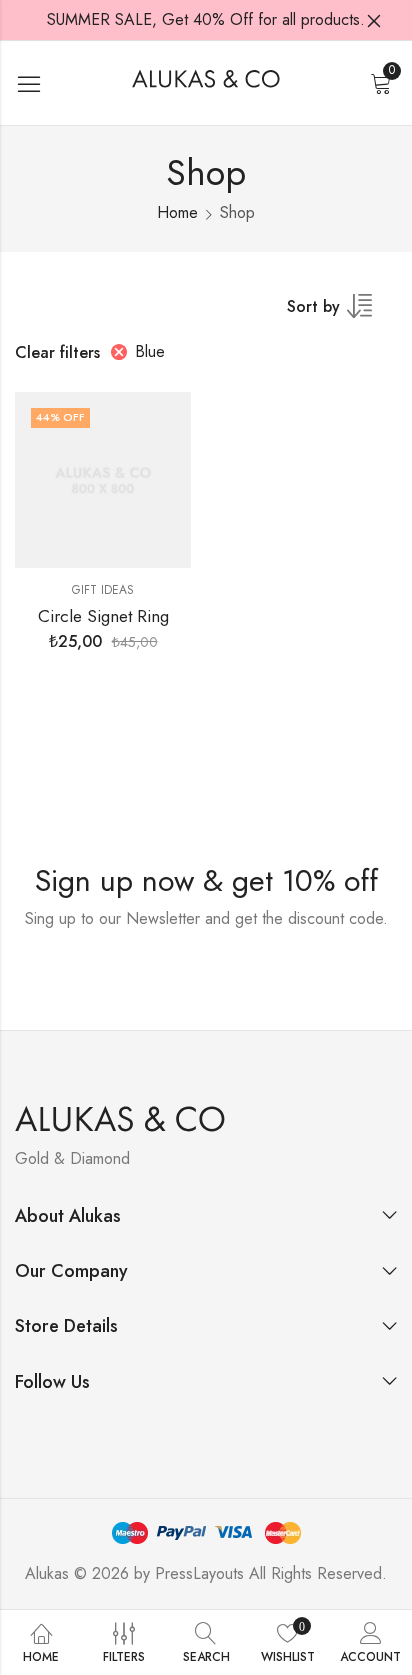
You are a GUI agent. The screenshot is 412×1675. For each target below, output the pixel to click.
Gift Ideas (103, 590)
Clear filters (57, 352)
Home (177, 212)
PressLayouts (199, 1573)
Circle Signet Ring (103, 616)
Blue (150, 351)
